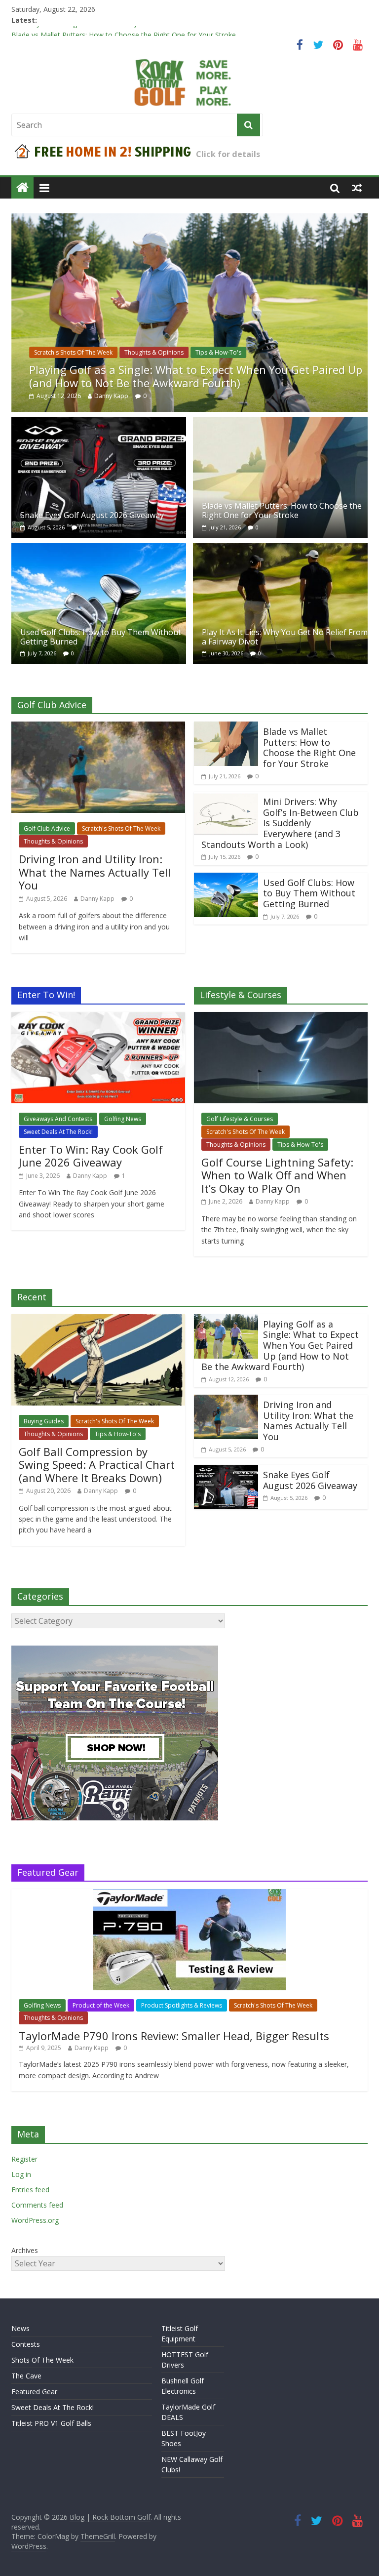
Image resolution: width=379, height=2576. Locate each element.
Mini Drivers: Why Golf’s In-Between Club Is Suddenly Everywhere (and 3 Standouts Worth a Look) (280, 823)
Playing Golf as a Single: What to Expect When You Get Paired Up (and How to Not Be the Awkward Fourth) (196, 376)
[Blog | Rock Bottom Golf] (22, 188)
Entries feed (30, 2190)
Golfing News (123, 1119)
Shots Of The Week (42, 2360)
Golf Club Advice (47, 828)
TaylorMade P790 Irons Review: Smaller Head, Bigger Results (174, 2036)
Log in (21, 2174)
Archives (25, 2250)
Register (24, 2159)
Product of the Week (101, 2005)
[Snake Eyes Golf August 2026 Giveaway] (99, 423)
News (20, 2328)
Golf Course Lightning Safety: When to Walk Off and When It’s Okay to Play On (277, 1175)
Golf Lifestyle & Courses (240, 1119)
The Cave (26, 2376)
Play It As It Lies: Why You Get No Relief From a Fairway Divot (285, 637)
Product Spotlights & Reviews (182, 2005)
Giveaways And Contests (58, 1119)
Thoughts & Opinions (154, 352)
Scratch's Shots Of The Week (73, 352)
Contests (26, 2344)
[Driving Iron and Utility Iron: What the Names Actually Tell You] (98, 727)
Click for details (228, 154)
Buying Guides (44, 1421)
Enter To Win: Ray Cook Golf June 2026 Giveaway (91, 1156)
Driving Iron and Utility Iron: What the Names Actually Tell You (95, 872)
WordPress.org (35, 2220)
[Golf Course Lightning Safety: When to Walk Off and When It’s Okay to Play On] (281, 1018)
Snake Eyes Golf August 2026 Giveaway (74, 31)
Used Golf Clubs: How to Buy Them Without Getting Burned (101, 637)
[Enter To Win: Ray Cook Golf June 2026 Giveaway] (98, 1018)
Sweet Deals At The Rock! (58, 1132)
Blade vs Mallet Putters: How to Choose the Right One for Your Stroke (282, 510)
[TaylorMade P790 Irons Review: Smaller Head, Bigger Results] (189, 1894)
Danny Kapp (111, 396)
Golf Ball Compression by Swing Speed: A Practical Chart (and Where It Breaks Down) (97, 1465)
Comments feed (37, 2205)
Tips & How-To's (218, 352)
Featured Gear (34, 2392)
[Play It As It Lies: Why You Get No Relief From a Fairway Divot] (280, 549)
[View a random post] (357, 188)
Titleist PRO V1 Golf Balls (51, 2423)
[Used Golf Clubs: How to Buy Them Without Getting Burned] (99, 549)
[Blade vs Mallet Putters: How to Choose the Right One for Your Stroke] (280, 423)
